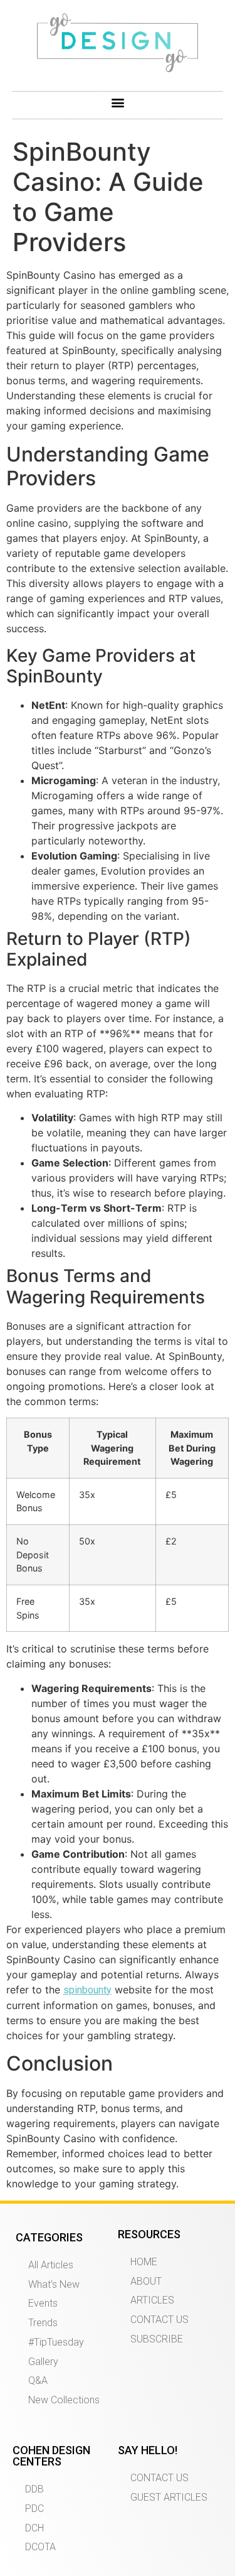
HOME (144, 2262)
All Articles (51, 2265)
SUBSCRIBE (157, 2339)
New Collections (64, 2400)
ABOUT (146, 2281)
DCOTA (40, 2547)
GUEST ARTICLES (169, 2497)
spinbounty (87, 1990)
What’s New (54, 2284)
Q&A (38, 2380)
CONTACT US (159, 2320)
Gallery (43, 2362)
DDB (34, 2489)
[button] (118, 102)
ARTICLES (152, 2300)
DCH (34, 2528)
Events (43, 2303)
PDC (34, 2509)
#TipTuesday (56, 2342)
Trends (43, 2323)
